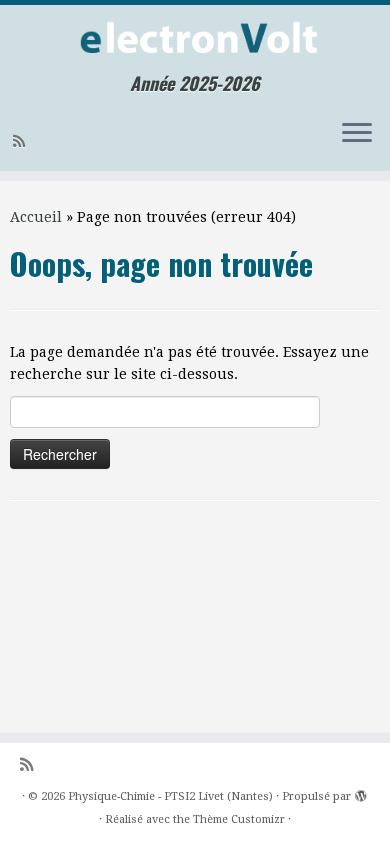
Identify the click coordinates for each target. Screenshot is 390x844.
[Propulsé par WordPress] (361, 793)
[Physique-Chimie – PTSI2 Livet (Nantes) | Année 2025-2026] (195, 39)
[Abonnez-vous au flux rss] (22, 141)
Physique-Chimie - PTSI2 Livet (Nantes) (170, 796)
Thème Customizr (239, 819)
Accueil (36, 217)
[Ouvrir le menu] (357, 135)
